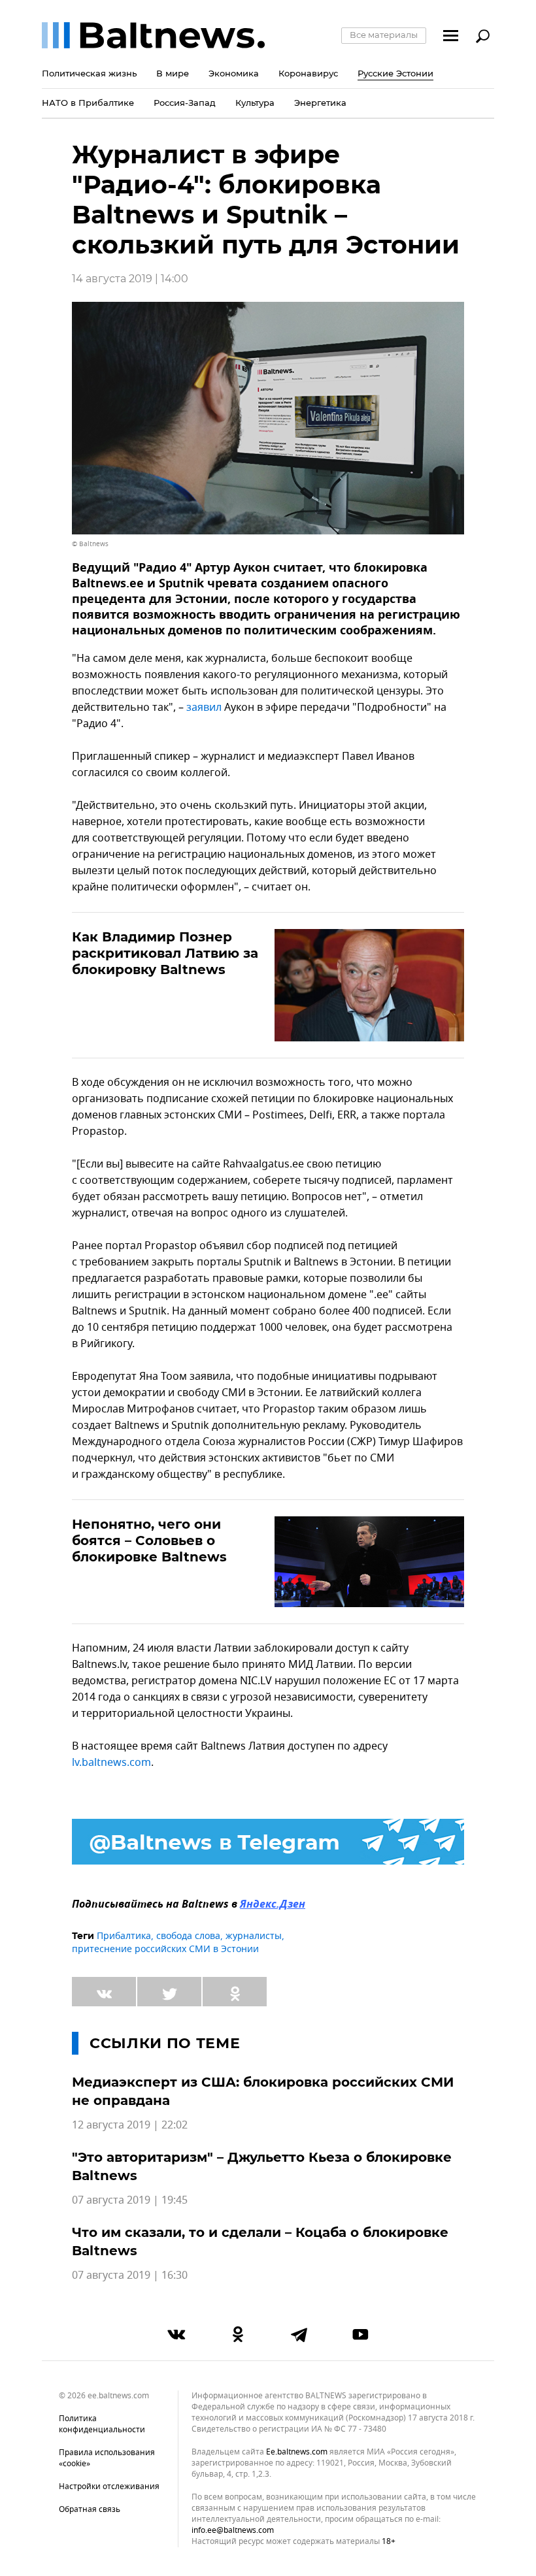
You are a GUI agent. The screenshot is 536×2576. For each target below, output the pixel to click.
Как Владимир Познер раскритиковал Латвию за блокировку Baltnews (165, 953)
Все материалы (384, 35)
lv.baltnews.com (111, 1763)
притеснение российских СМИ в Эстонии (165, 1949)
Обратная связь (90, 2509)
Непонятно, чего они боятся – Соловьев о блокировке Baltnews (149, 1541)
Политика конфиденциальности (102, 2424)
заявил (205, 708)
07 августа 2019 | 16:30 (130, 2275)
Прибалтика (124, 1936)
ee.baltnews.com (297, 2452)
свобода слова (188, 1936)
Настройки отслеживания (109, 2486)
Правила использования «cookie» (107, 2458)
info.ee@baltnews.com (233, 2530)
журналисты (254, 1936)
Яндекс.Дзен (273, 1905)
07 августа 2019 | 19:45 (130, 2200)
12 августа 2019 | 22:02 (130, 2125)
